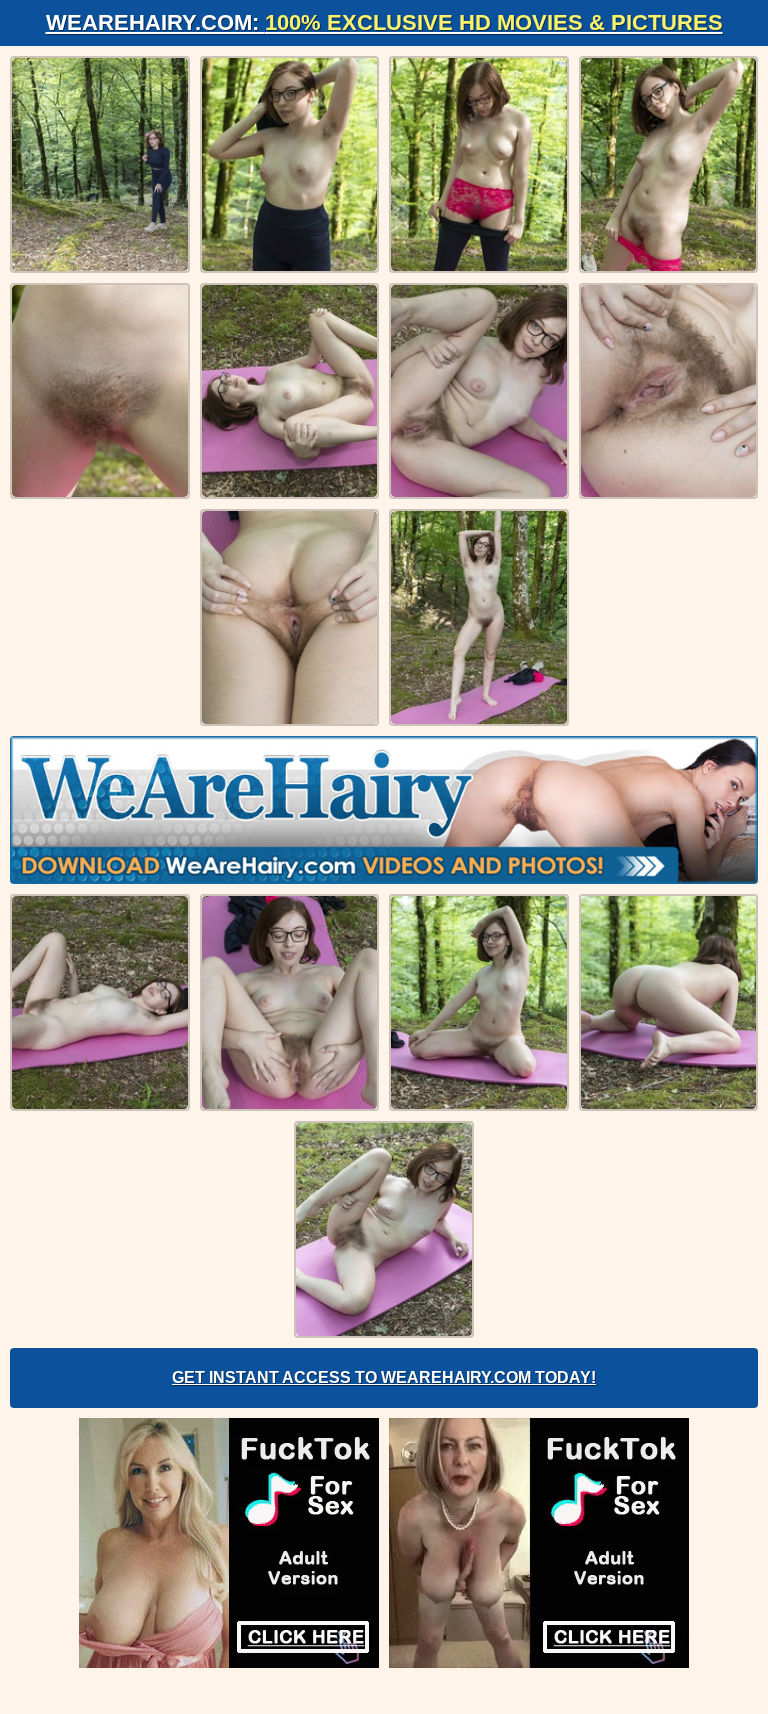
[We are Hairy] (384, 810)
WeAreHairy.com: (384, 22)
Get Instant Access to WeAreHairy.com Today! (384, 1377)
